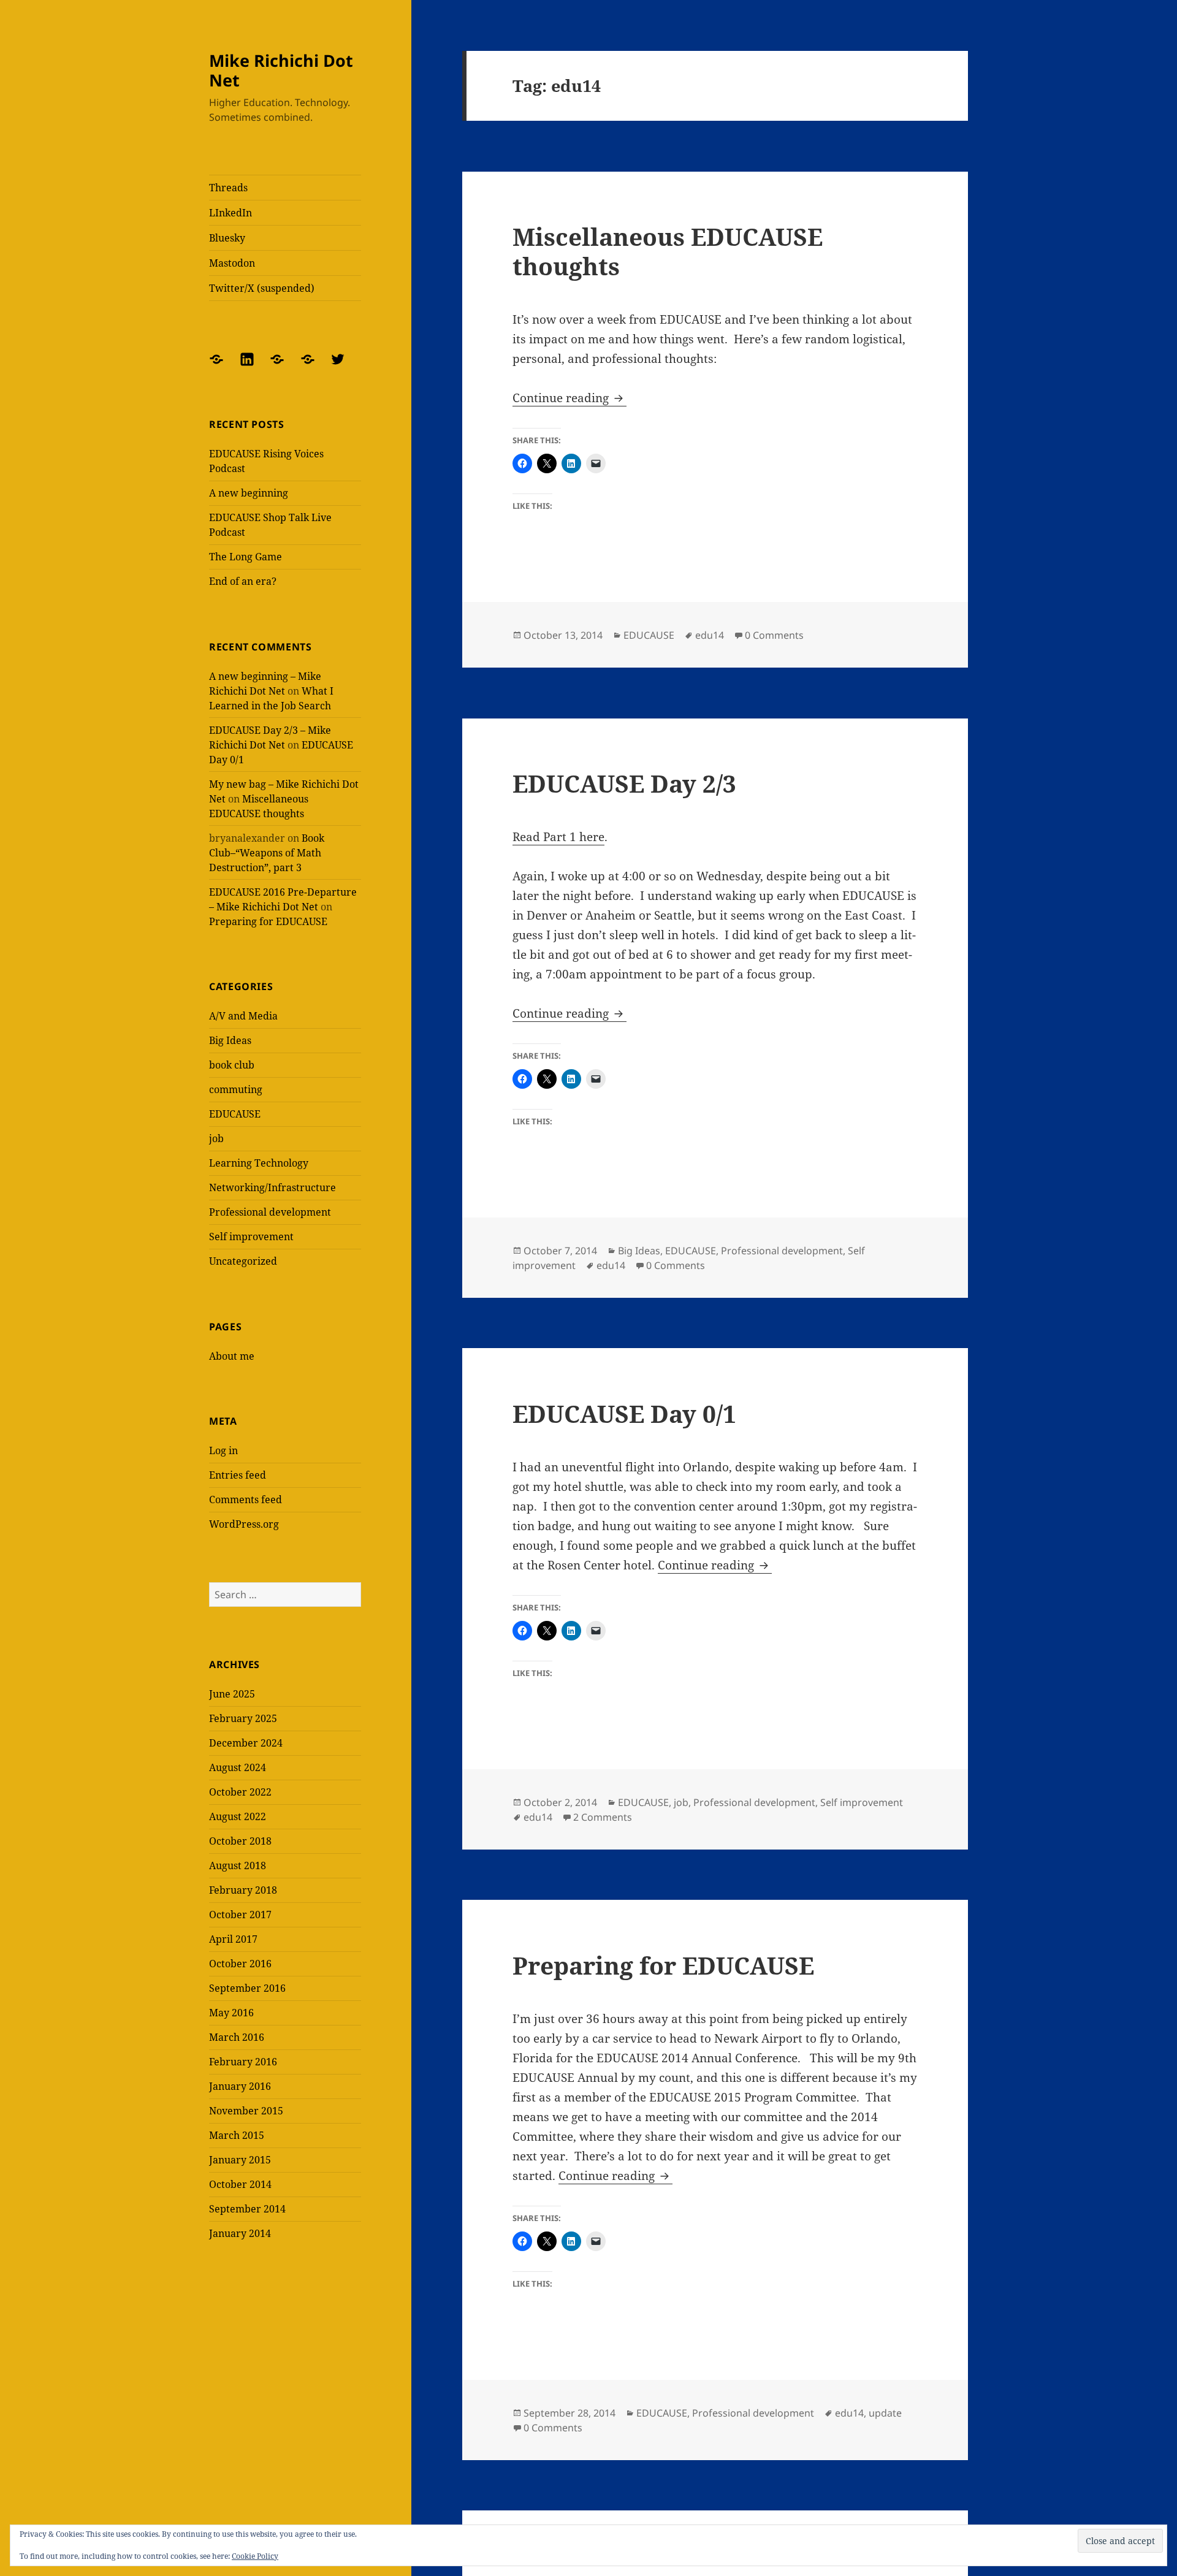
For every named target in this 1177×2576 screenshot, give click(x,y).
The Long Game (246, 557)
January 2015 (240, 2160)
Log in (223, 1450)
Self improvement (251, 1237)
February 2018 (243, 1890)
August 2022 (238, 1816)
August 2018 (238, 1865)
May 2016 (231, 2013)
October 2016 (240, 1964)
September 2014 (247, 2209)
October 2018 (240, 1841)
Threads (228, 188)
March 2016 (237, 2037)
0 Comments (774, 635)
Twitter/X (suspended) (262, 288)
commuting (236, 1089)
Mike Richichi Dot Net (281, 70)
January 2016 (240, 2086)
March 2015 (237, 2135)
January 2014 (240, 2233)
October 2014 (240, 2184)
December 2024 (246, 1743)
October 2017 (240, 1915)
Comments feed (246, 1499)
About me (232, 1356)
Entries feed (238, 1475)
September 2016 (247, 1988)
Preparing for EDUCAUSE (268, 921)
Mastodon (232, 263)
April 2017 (233, 1939)
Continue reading (569, 398)
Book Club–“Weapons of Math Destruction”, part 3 (267, 853)
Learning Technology (259, 1163)
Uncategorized (243, 1261)
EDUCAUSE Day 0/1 (624, 1413)
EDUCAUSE (235, 1114)
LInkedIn (230, 213)
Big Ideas (230, 1040)
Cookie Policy (255, 2556)
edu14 (710, 635)
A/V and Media (243, 1016)
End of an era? (243, 581)
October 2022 (240, 1792)
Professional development (270, 1212)
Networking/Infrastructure (272, 1187)
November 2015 (246, 2111)
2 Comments (603, 1817)
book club (232, 1065)
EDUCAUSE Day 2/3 (624, 783)
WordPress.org (244, 1524)
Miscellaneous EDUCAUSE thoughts (668, 251)
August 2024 (238, 1767)
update (885, 2413)
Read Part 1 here (558, 837)
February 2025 (243, 1718)
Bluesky (227, 238)
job (216, 1138)
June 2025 (232, 1694)
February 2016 (243, 2062)
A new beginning (249, 493)
